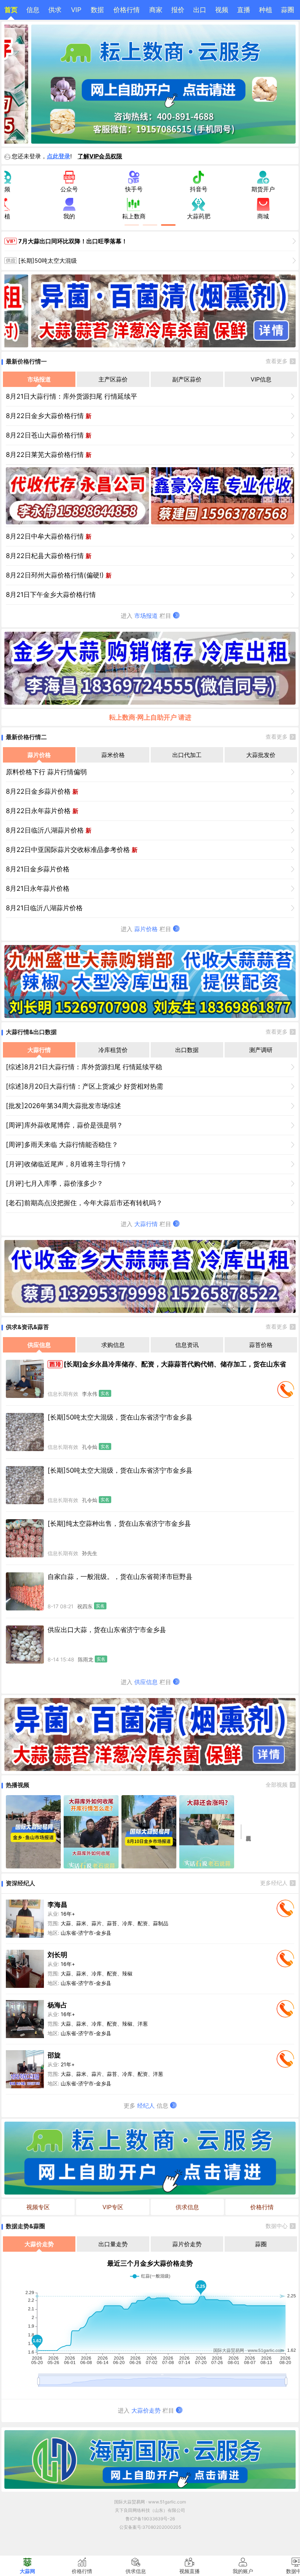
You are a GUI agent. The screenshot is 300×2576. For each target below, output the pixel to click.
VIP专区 (113, 2207)
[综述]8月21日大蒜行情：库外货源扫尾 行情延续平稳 (84, 1067)
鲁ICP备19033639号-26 (150, 2519)
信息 (33, 10)
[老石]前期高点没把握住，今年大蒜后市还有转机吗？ (84, 1203)
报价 (178, 10)
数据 (97, 10)
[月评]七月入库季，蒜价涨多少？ (55, 1183)
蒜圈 (288, 10)
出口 (200, 10)
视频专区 (38, 2207)
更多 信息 (147, 2106)
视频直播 (190, 2571)
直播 (244, 10)
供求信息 (187, 2207)
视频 (222, 10)
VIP (76, 10)
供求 (55, 10)
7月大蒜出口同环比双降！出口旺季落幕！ (73, 241)
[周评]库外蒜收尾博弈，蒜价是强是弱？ (64, 1125)
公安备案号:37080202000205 (150, 2527)
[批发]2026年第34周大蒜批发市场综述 (63, 1106)
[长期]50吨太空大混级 (48, 261)
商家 (156, 10)
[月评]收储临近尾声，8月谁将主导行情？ (66, 1164)
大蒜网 (27, 2571)
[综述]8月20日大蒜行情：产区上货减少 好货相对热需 (85, 1086)
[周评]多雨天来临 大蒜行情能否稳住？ (62, 1145)
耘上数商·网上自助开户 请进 (150, 717)
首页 (11, 10)
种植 (266, 10)
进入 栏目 (147, 616)
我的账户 (243, 2571)
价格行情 (127, 10)
